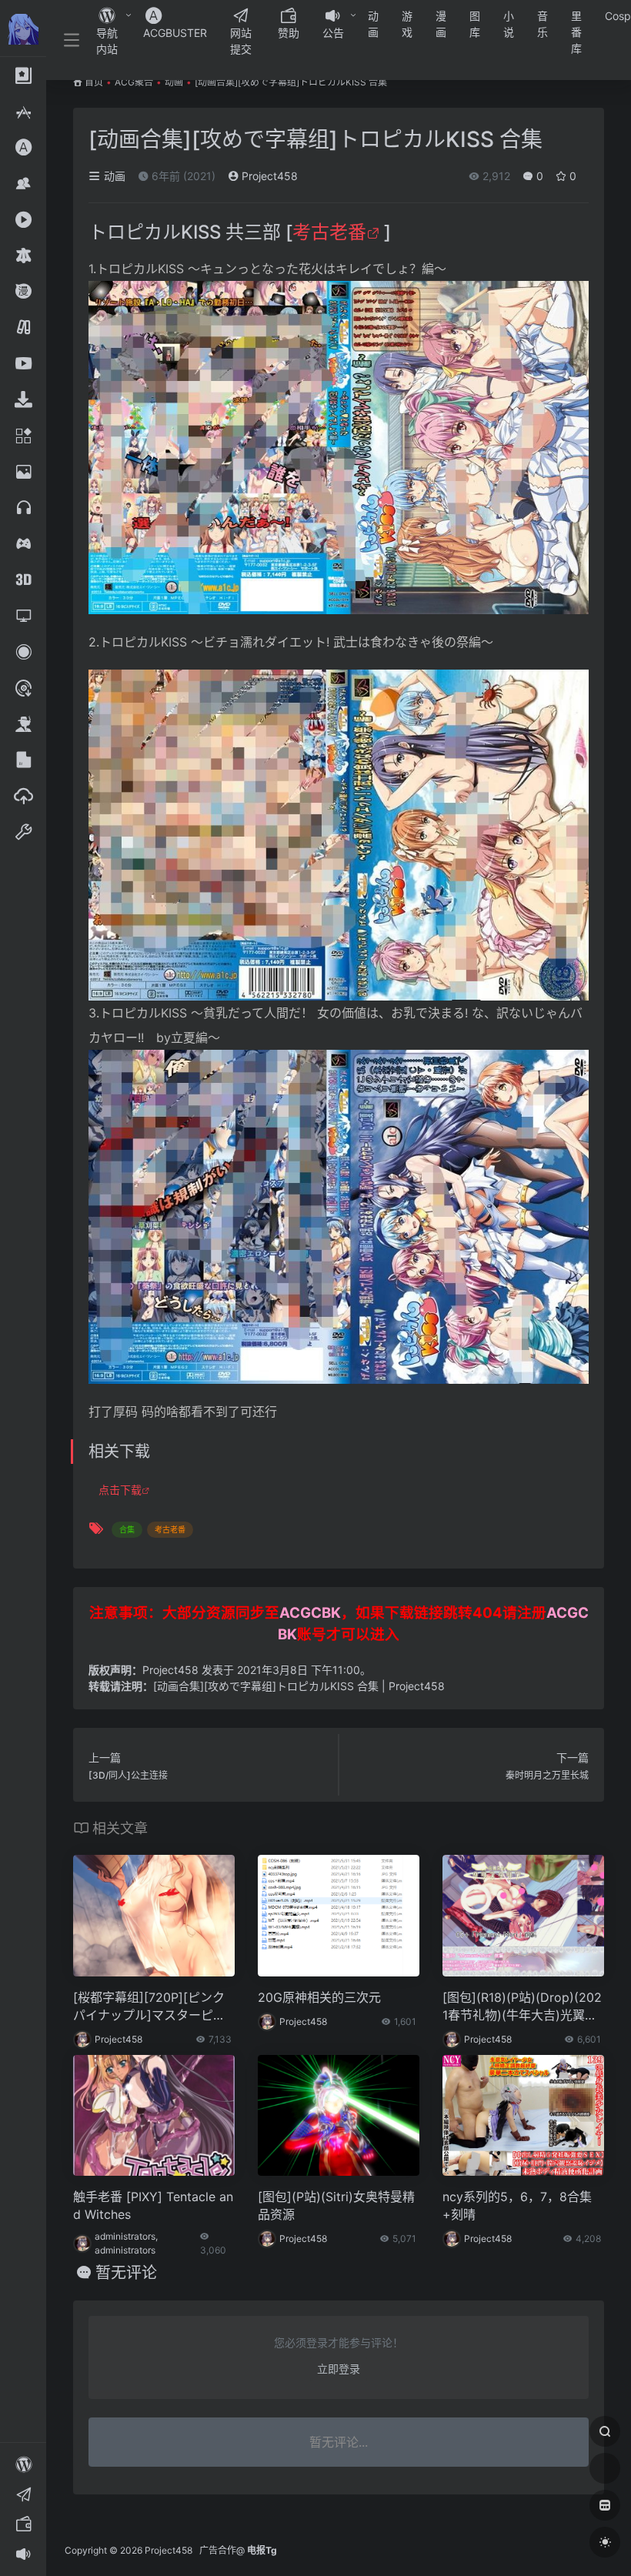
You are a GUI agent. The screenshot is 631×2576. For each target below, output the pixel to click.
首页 (94, 82)
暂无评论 (126, 2273)
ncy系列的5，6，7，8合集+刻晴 (517, 2205)
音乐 (543, 24)
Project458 (268, 176)
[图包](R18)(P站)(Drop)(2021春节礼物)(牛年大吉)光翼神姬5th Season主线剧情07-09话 (522, 2007)
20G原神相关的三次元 (319, 1997)
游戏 (407, 24)
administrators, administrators (126, 2243)
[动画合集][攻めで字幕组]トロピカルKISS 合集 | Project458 (299, 1686)
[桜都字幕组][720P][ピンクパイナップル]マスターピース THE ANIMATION (149, 2007)
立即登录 (339, 2369)
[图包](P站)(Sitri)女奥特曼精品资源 (336, 2205)
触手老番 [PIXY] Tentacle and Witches (153, 2205)
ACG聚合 (134, 82)
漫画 (441, 24)
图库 (475, 24)
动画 (373, 24)
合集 (127, 1529)
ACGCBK (310, 1613)
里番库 (576, 32)
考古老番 (329, 232)
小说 (509, 24)
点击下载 (120, 1490)
